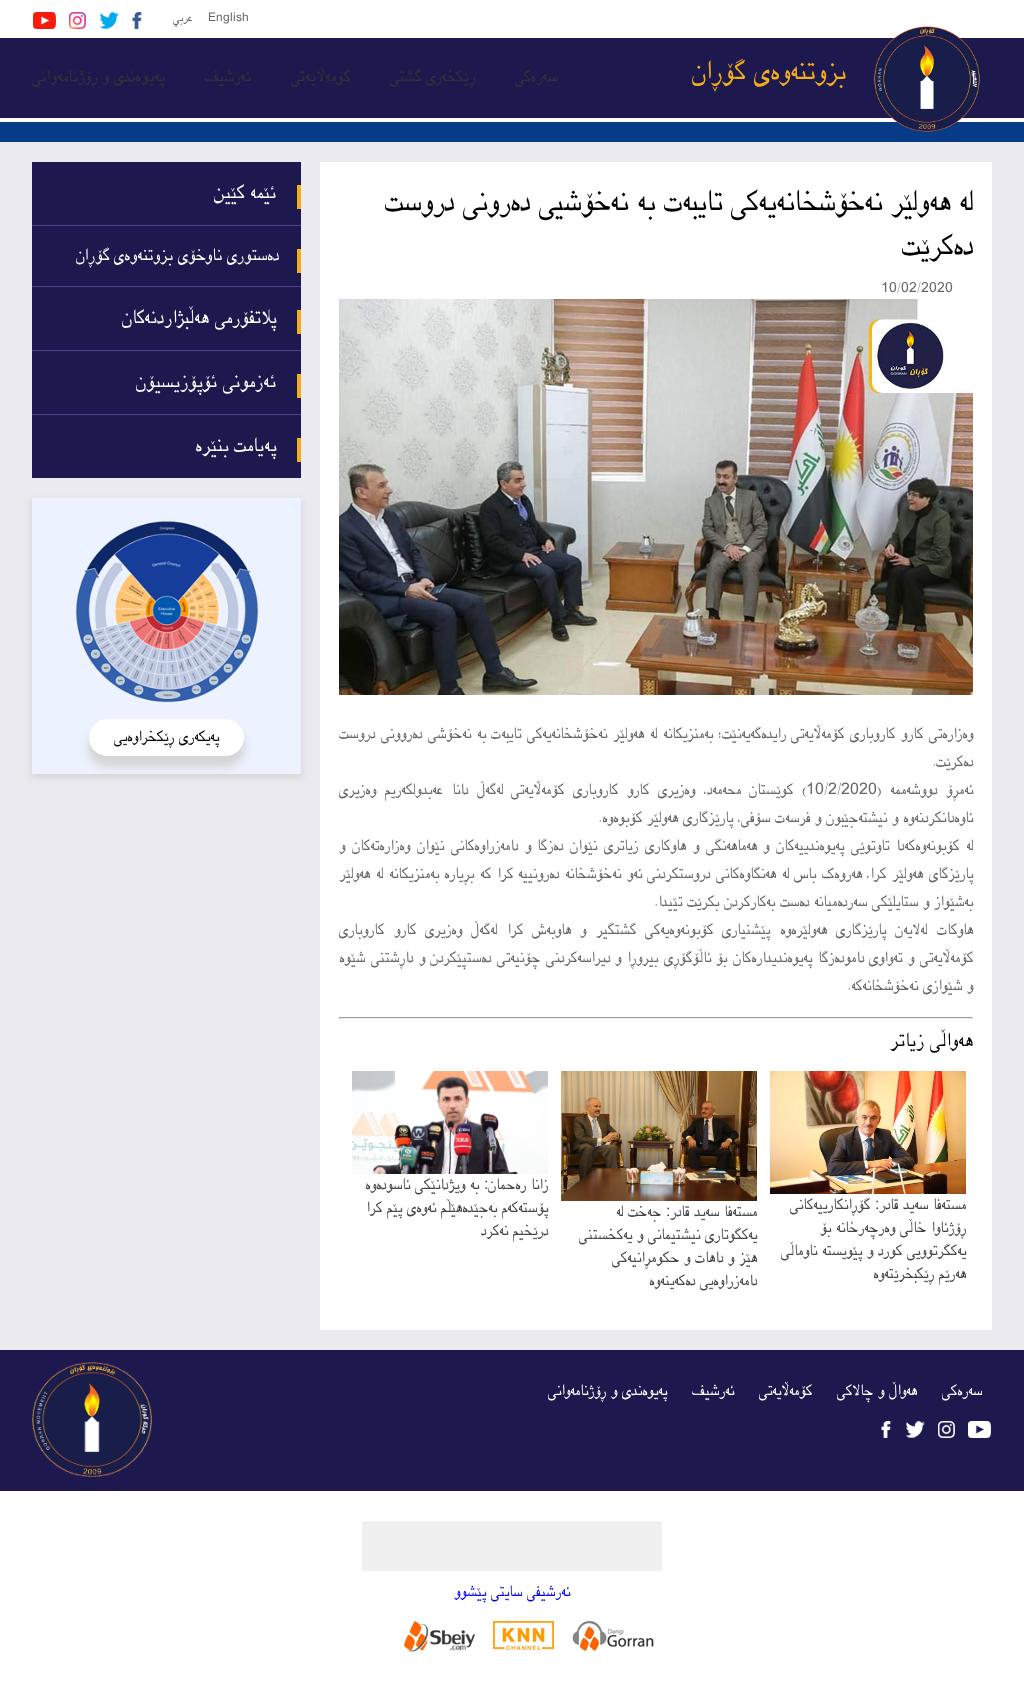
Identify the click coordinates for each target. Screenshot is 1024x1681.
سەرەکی (536, 77)
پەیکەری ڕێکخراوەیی (166, 737)
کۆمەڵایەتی (320, 77)
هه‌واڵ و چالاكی (877, 1391)
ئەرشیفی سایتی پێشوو (512, 1592)
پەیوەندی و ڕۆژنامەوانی (98, 77)
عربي (182, 18)
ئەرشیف (228, 77)
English (228, 18)
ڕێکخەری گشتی (432, 77)
